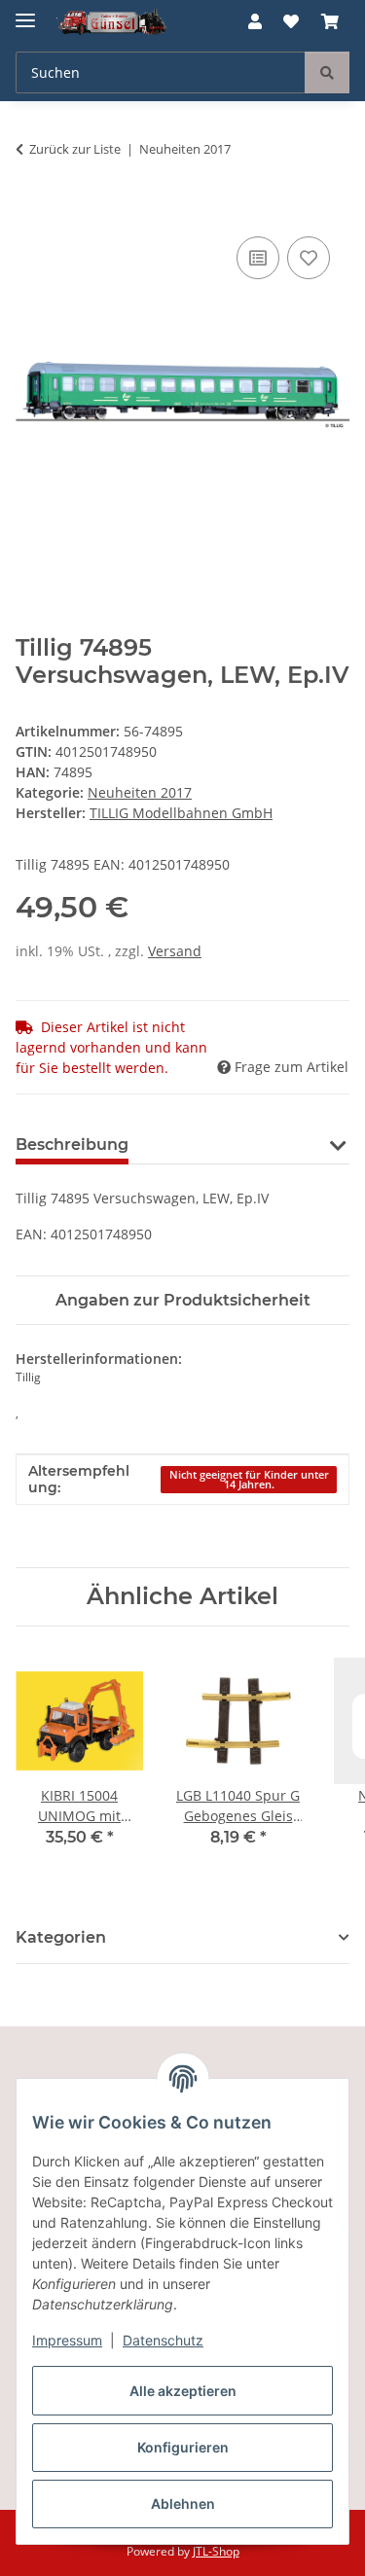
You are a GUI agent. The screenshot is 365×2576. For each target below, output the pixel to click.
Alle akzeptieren (183, 2391)
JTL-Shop (216, 2551)
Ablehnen (183, 2504)
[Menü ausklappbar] (25, 12)
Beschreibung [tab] (72, 1145)
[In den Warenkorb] (31, 210)
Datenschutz (163, 2340)
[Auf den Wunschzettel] (309, 258)
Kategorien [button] (61, 1937)
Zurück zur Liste (75, 149)
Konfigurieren (183, 2447)
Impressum (67, 2340)
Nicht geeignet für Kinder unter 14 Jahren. (249, 1480)
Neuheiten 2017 (140, 792)
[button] (255, 21)
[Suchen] (327, 72)
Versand (175, 951)
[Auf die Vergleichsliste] (258, 258)
